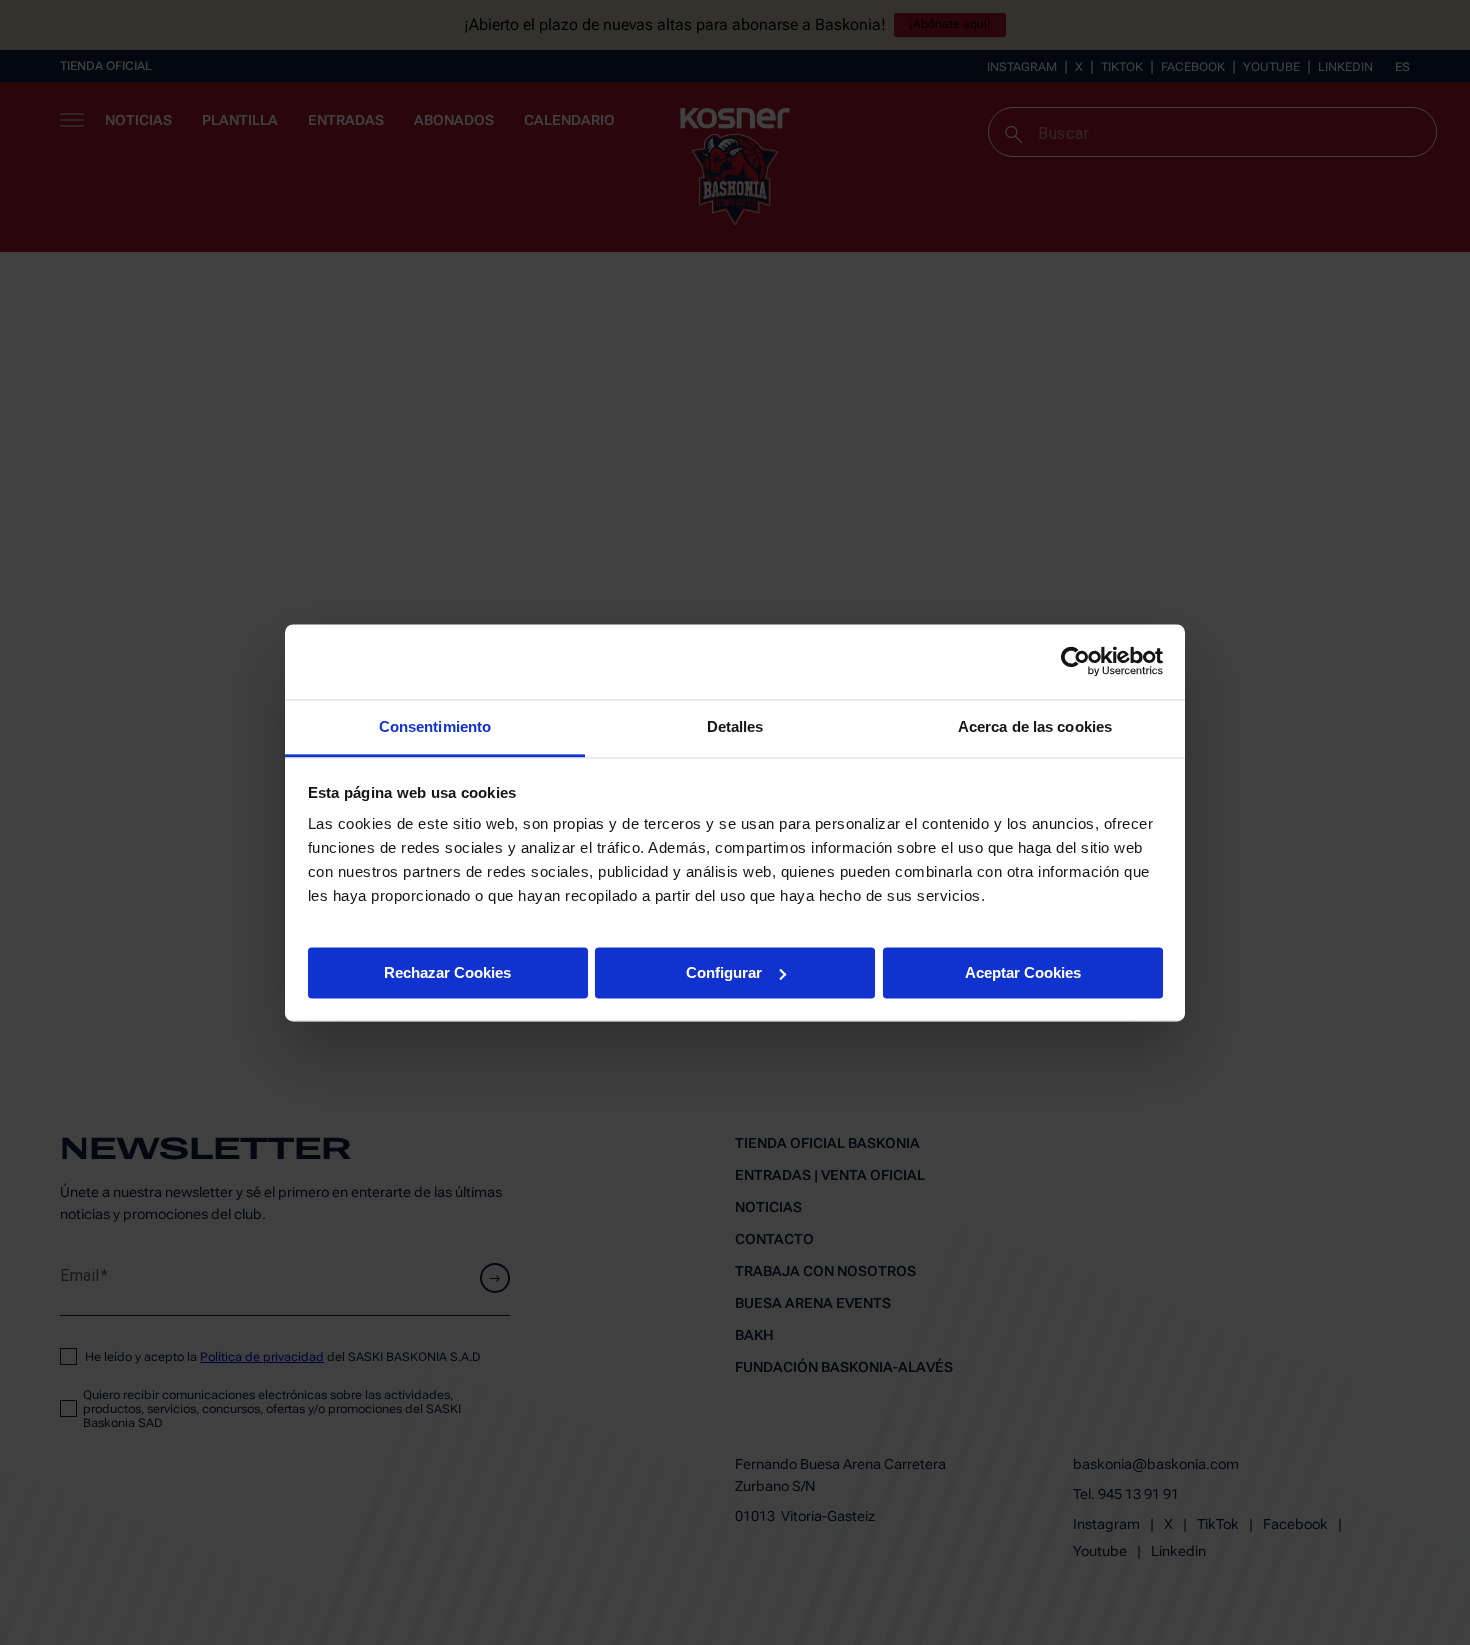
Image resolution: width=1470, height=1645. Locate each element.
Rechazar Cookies (447, 971)
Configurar (724, 971)
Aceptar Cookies (1023, 971)
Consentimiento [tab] (435, 726)
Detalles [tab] (735, 726)
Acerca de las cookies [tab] (1035, 726)
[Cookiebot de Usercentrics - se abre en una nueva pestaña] (1075, 661)
